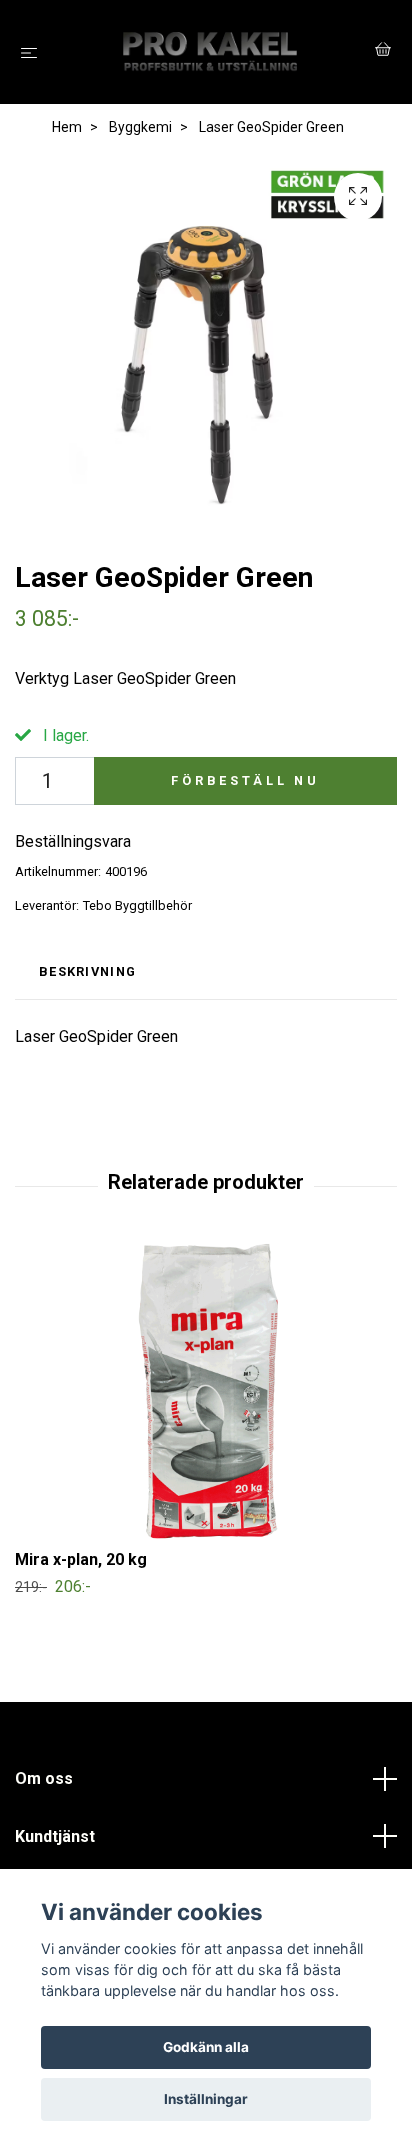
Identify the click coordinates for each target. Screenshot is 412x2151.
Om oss (44, 1778)
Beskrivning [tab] (87, 971)
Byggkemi (140, 127)
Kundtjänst (55, 1836)
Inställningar (206, 2099)
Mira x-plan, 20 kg (81, 1559)
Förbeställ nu (245, 780)
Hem (67, 127)
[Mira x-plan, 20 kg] (206, 1392)
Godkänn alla (206, 2047)
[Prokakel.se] (210, 52)
